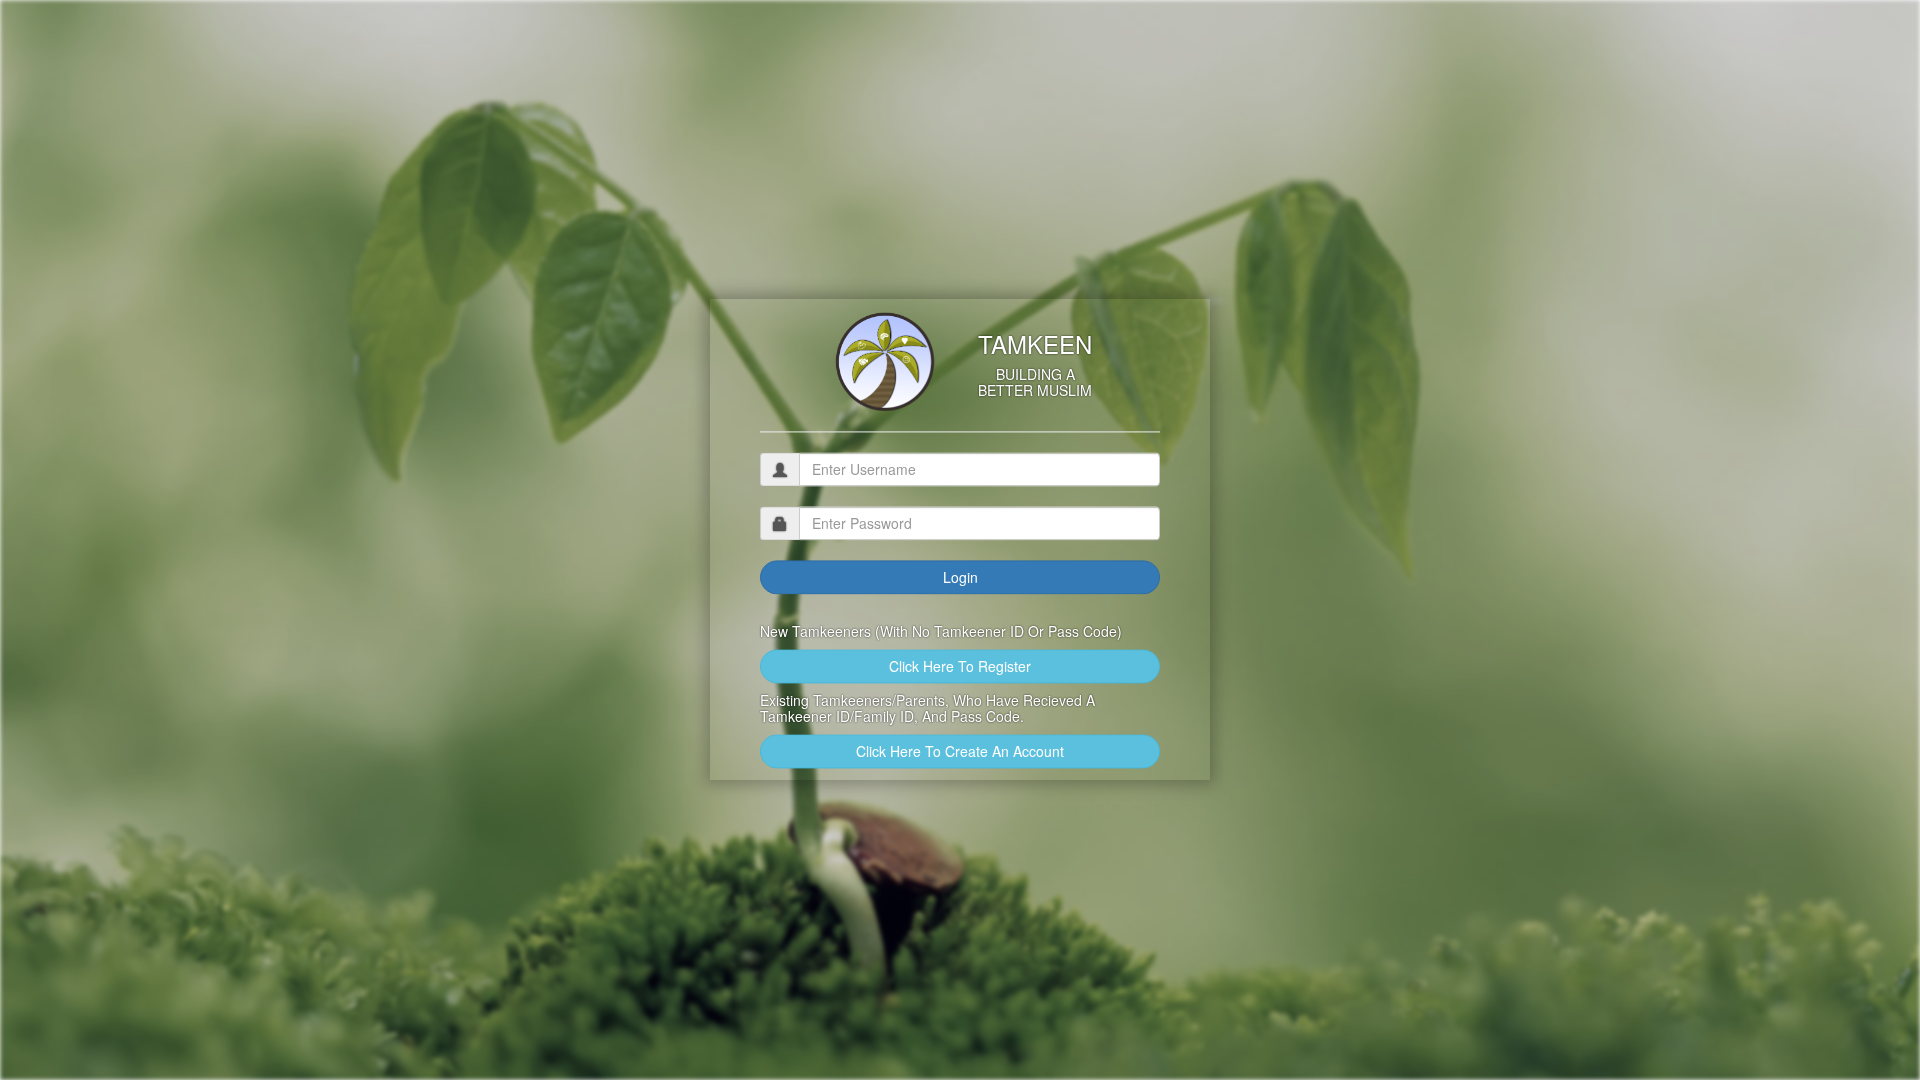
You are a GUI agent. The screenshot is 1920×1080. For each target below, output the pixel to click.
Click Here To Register (960, 667)
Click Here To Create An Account (960, 752)
